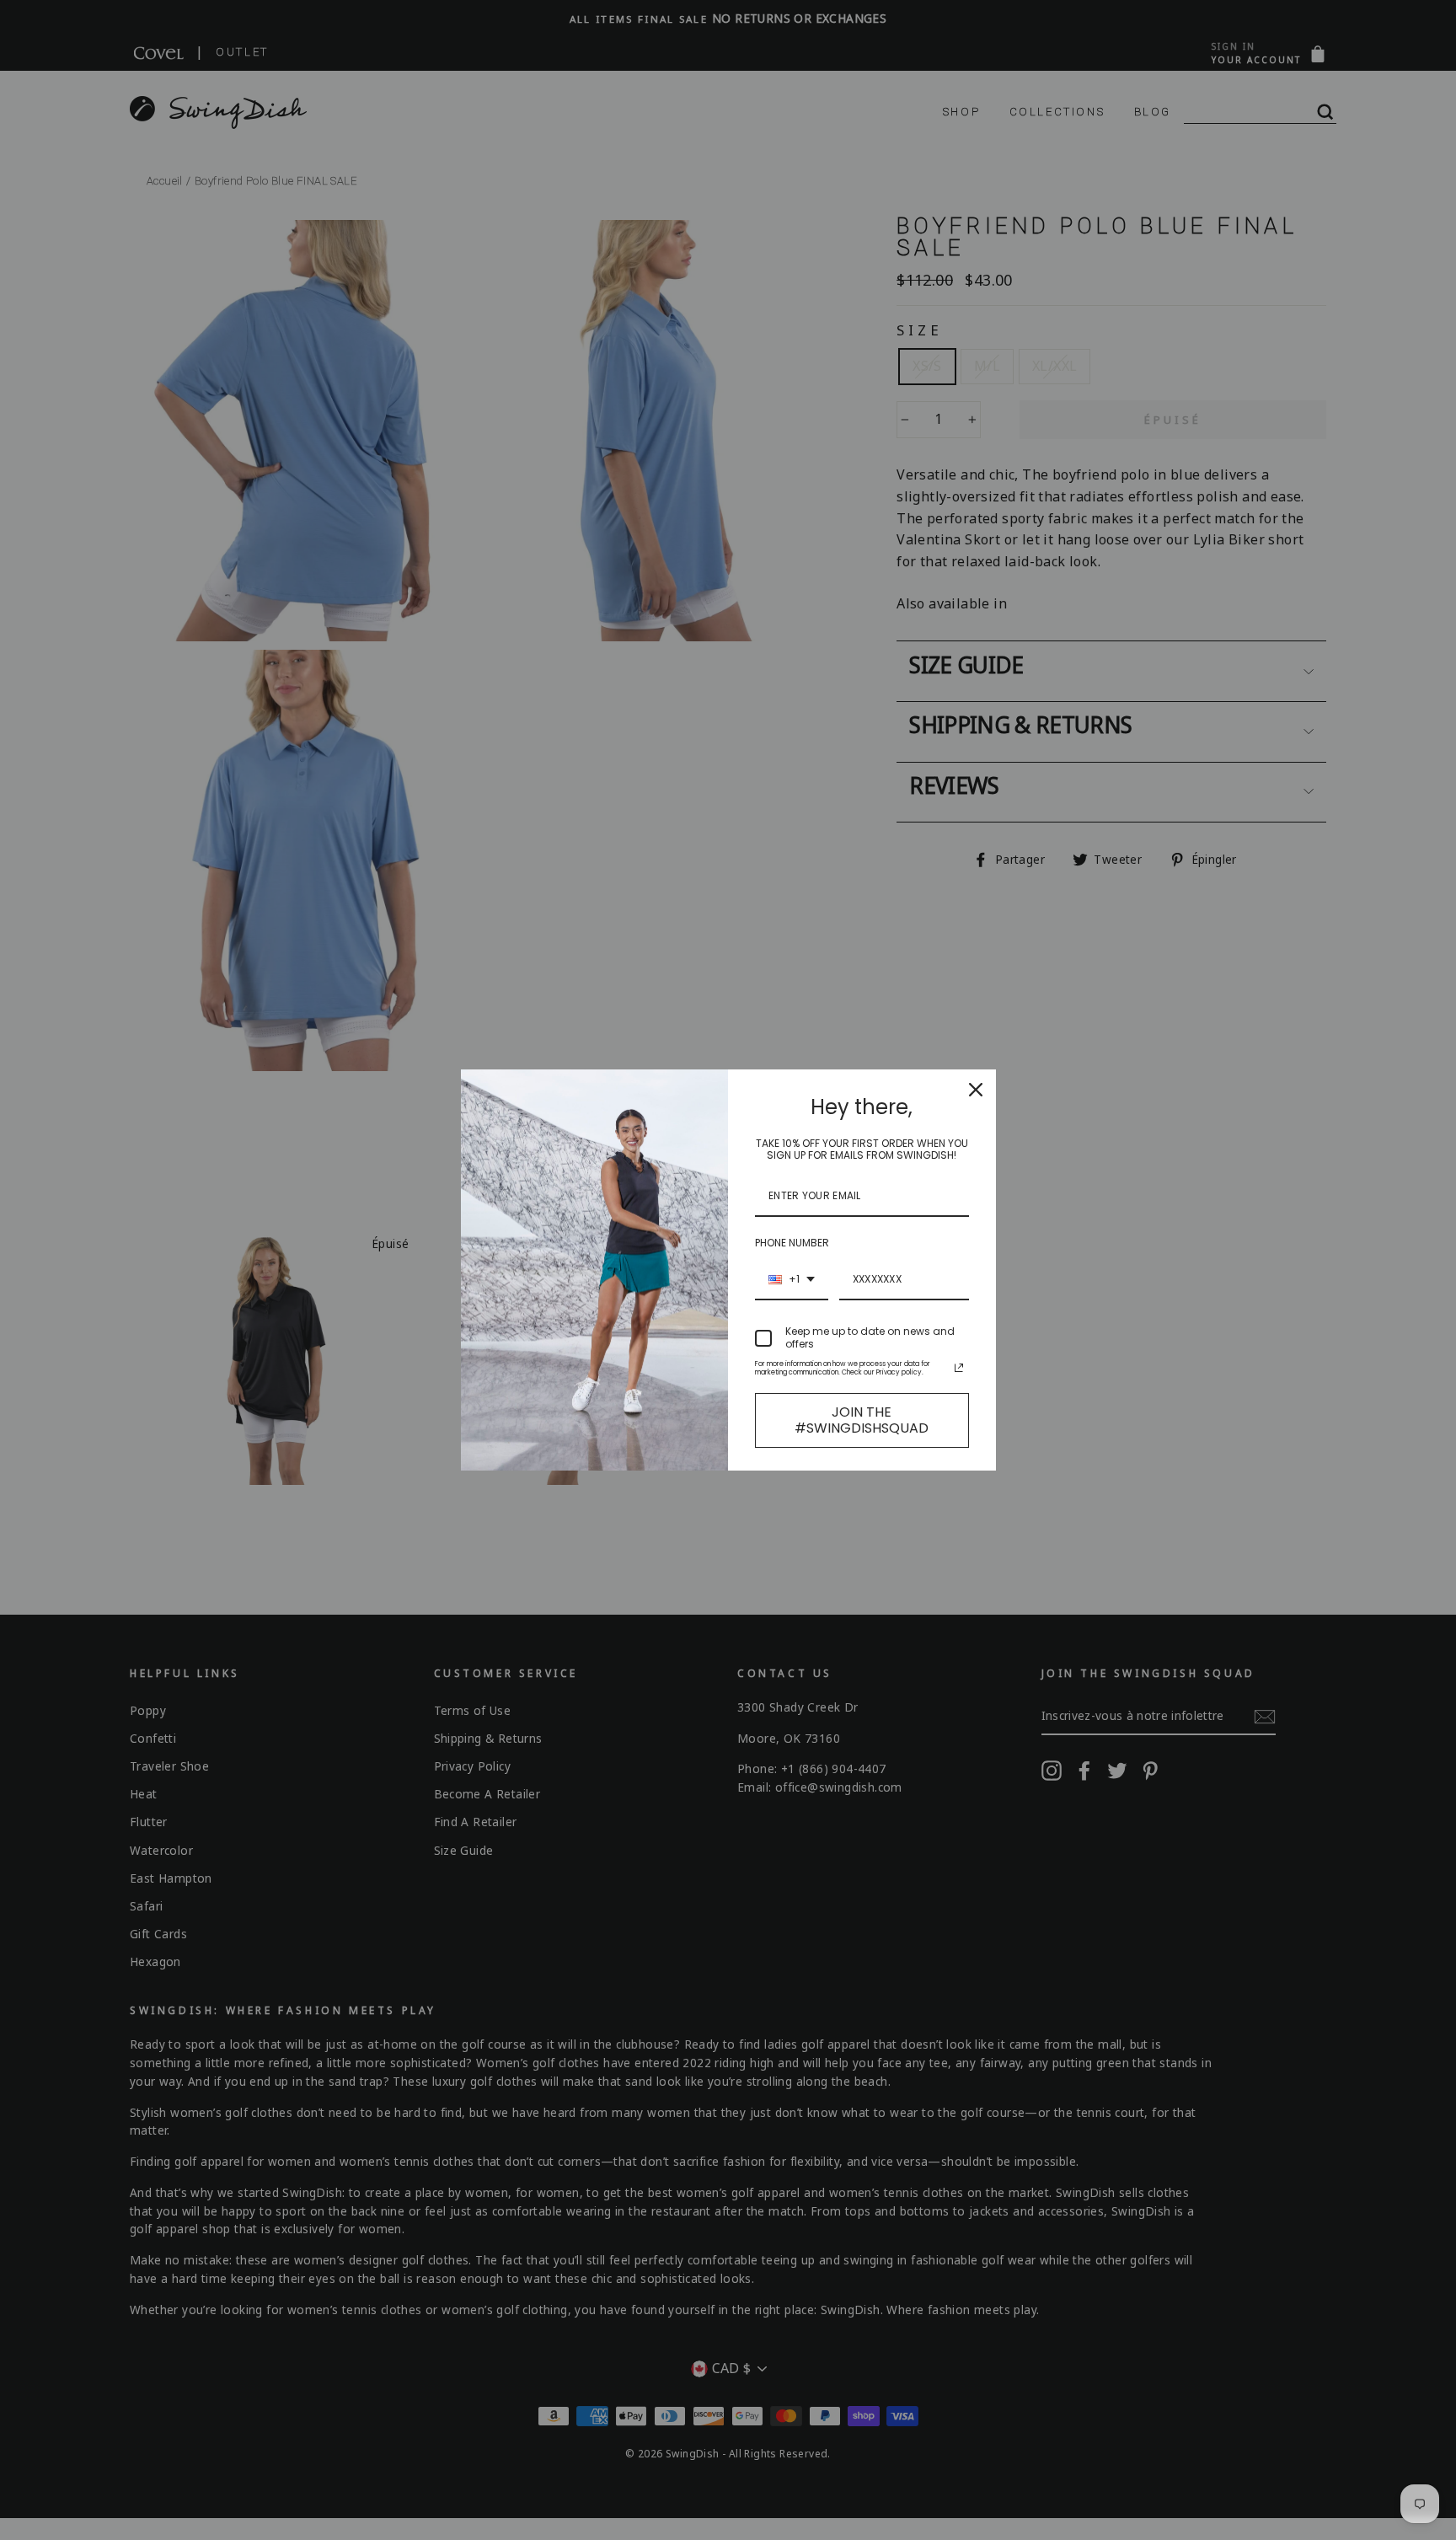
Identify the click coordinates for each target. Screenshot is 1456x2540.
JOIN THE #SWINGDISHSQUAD (862, 1420)
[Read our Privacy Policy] (959, 1368)
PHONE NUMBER (792, 1243)
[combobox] (792, 1280)
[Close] (976, 1090)
